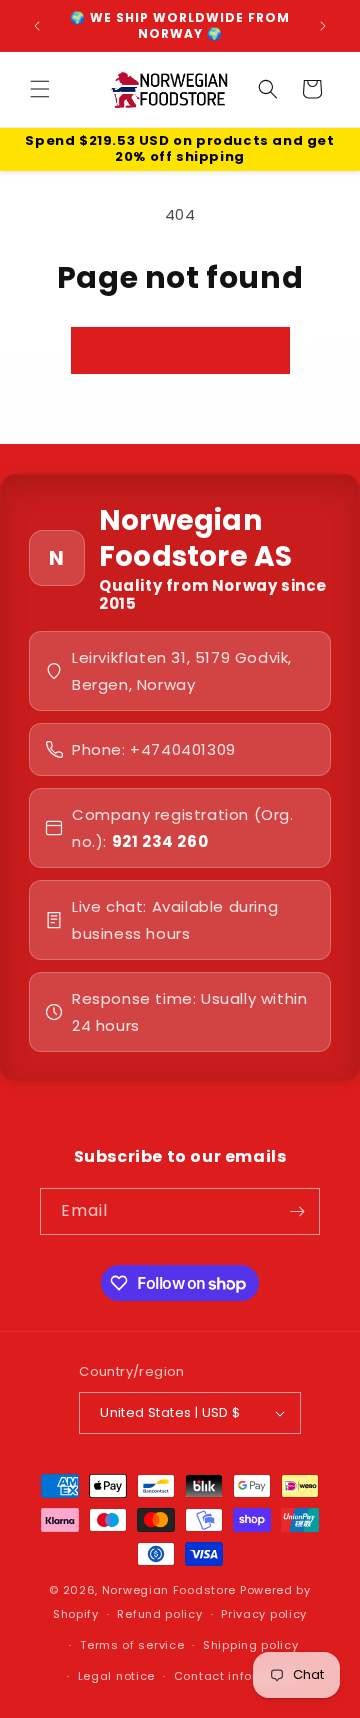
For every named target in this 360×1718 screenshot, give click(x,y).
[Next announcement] (323, 26)
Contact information (237, 1676)
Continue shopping (180, 349)
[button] (40, 89)
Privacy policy (264, 1614)
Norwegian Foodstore (169, 1590)
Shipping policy (251, 1645)
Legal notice (116, 1676)
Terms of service (132, 1645)
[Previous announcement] (37, 26)
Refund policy (159, 1614)
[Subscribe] (297, 1211)
